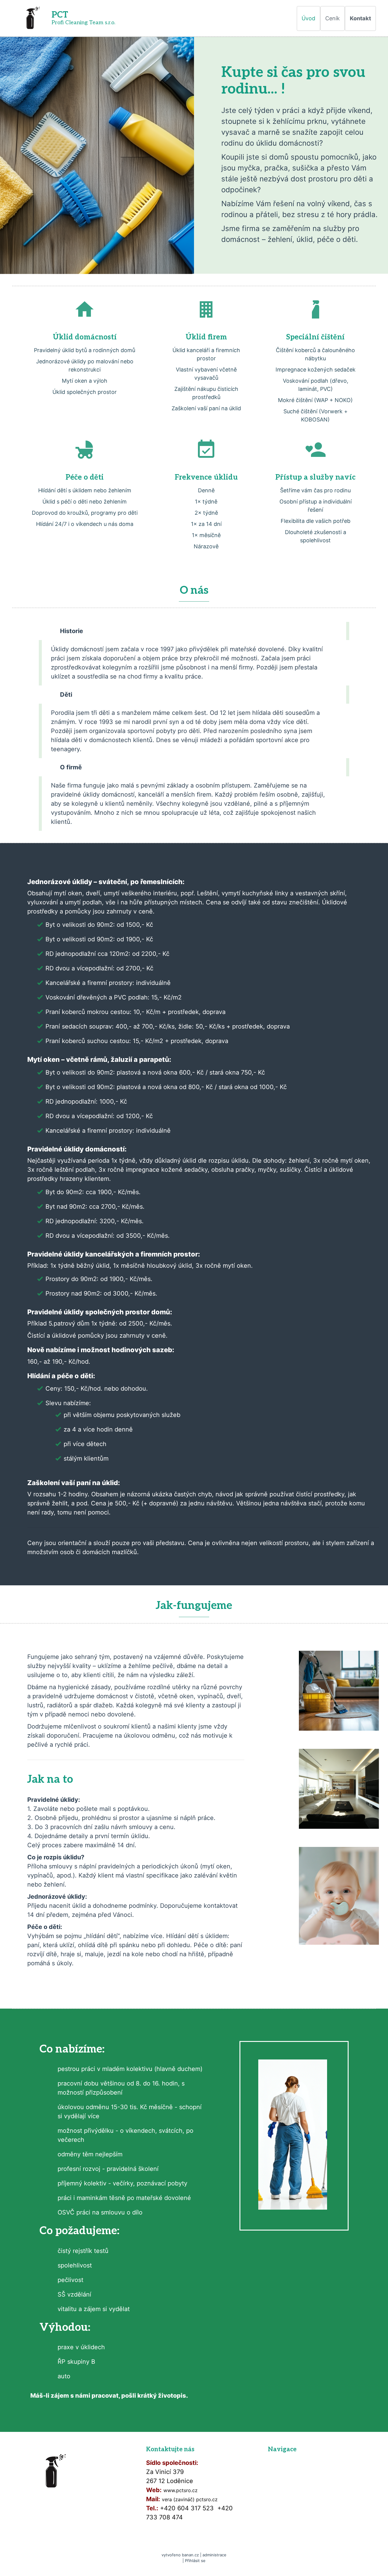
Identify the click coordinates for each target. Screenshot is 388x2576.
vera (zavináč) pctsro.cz (190, 2499)
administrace (214, 2555)
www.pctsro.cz (181, 2490)
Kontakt (360, 18)
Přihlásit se (195, 2561)
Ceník (333, 18)
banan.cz (190, 2555)
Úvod (308, 18)
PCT (60, 15)
